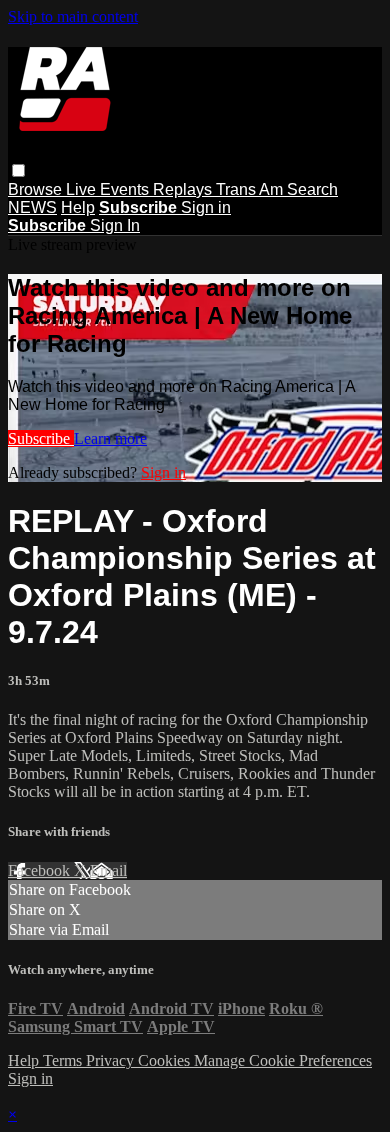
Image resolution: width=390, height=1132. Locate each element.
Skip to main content (73, 16)
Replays (184, 189)
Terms (64, 1060)
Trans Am (251, 189)
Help (78, 207)
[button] (18, 170)
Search (312, 189)
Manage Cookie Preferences (283, 1060)
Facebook (41, 870)
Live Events (109, 189)
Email (108, 870)
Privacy (112, 1060)
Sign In (115, 225)
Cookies (166, 1060)
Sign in (206, 207)
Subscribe (41, 438)
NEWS (32, 207)
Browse (37, 189)
